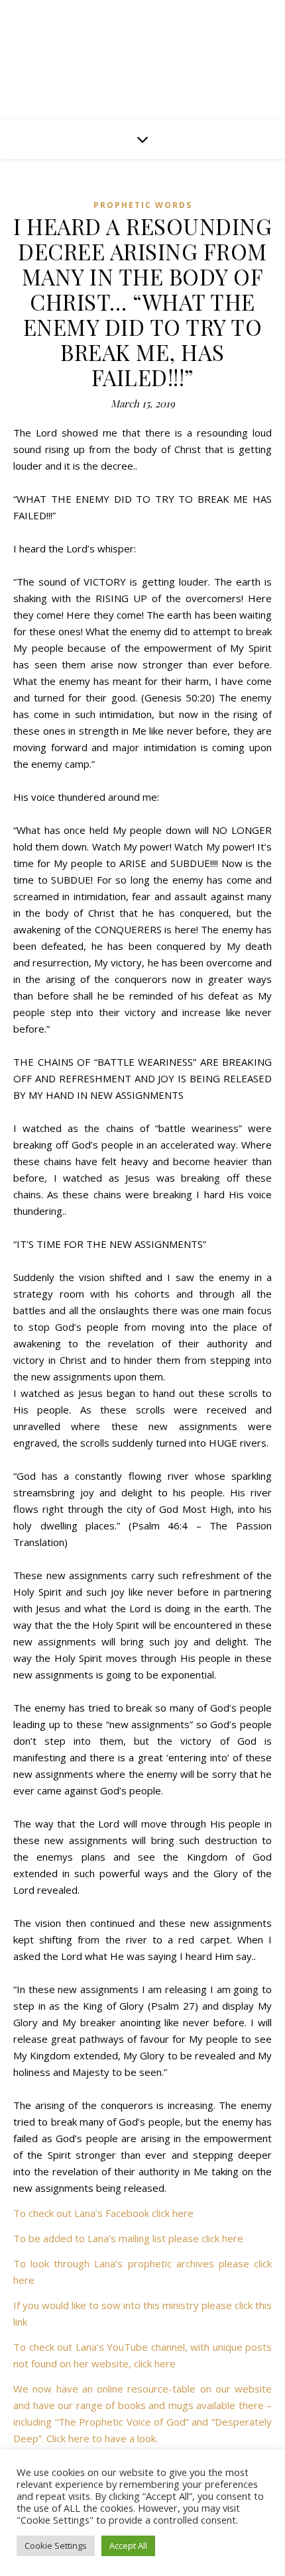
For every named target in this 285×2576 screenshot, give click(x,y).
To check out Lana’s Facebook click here (103, 2213)
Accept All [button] (128, 2546)
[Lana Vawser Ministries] (142, 54)
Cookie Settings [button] (56, 2546)
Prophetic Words (143, 205)
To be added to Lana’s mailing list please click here (128, 2238)
